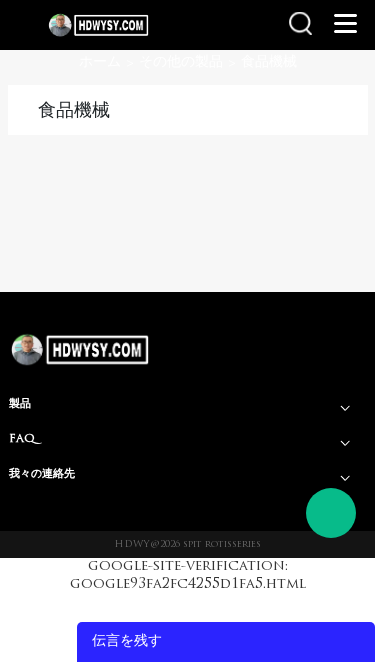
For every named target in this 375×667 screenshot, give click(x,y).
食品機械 (269, 62)
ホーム (100, 62)
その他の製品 (181, 62)
